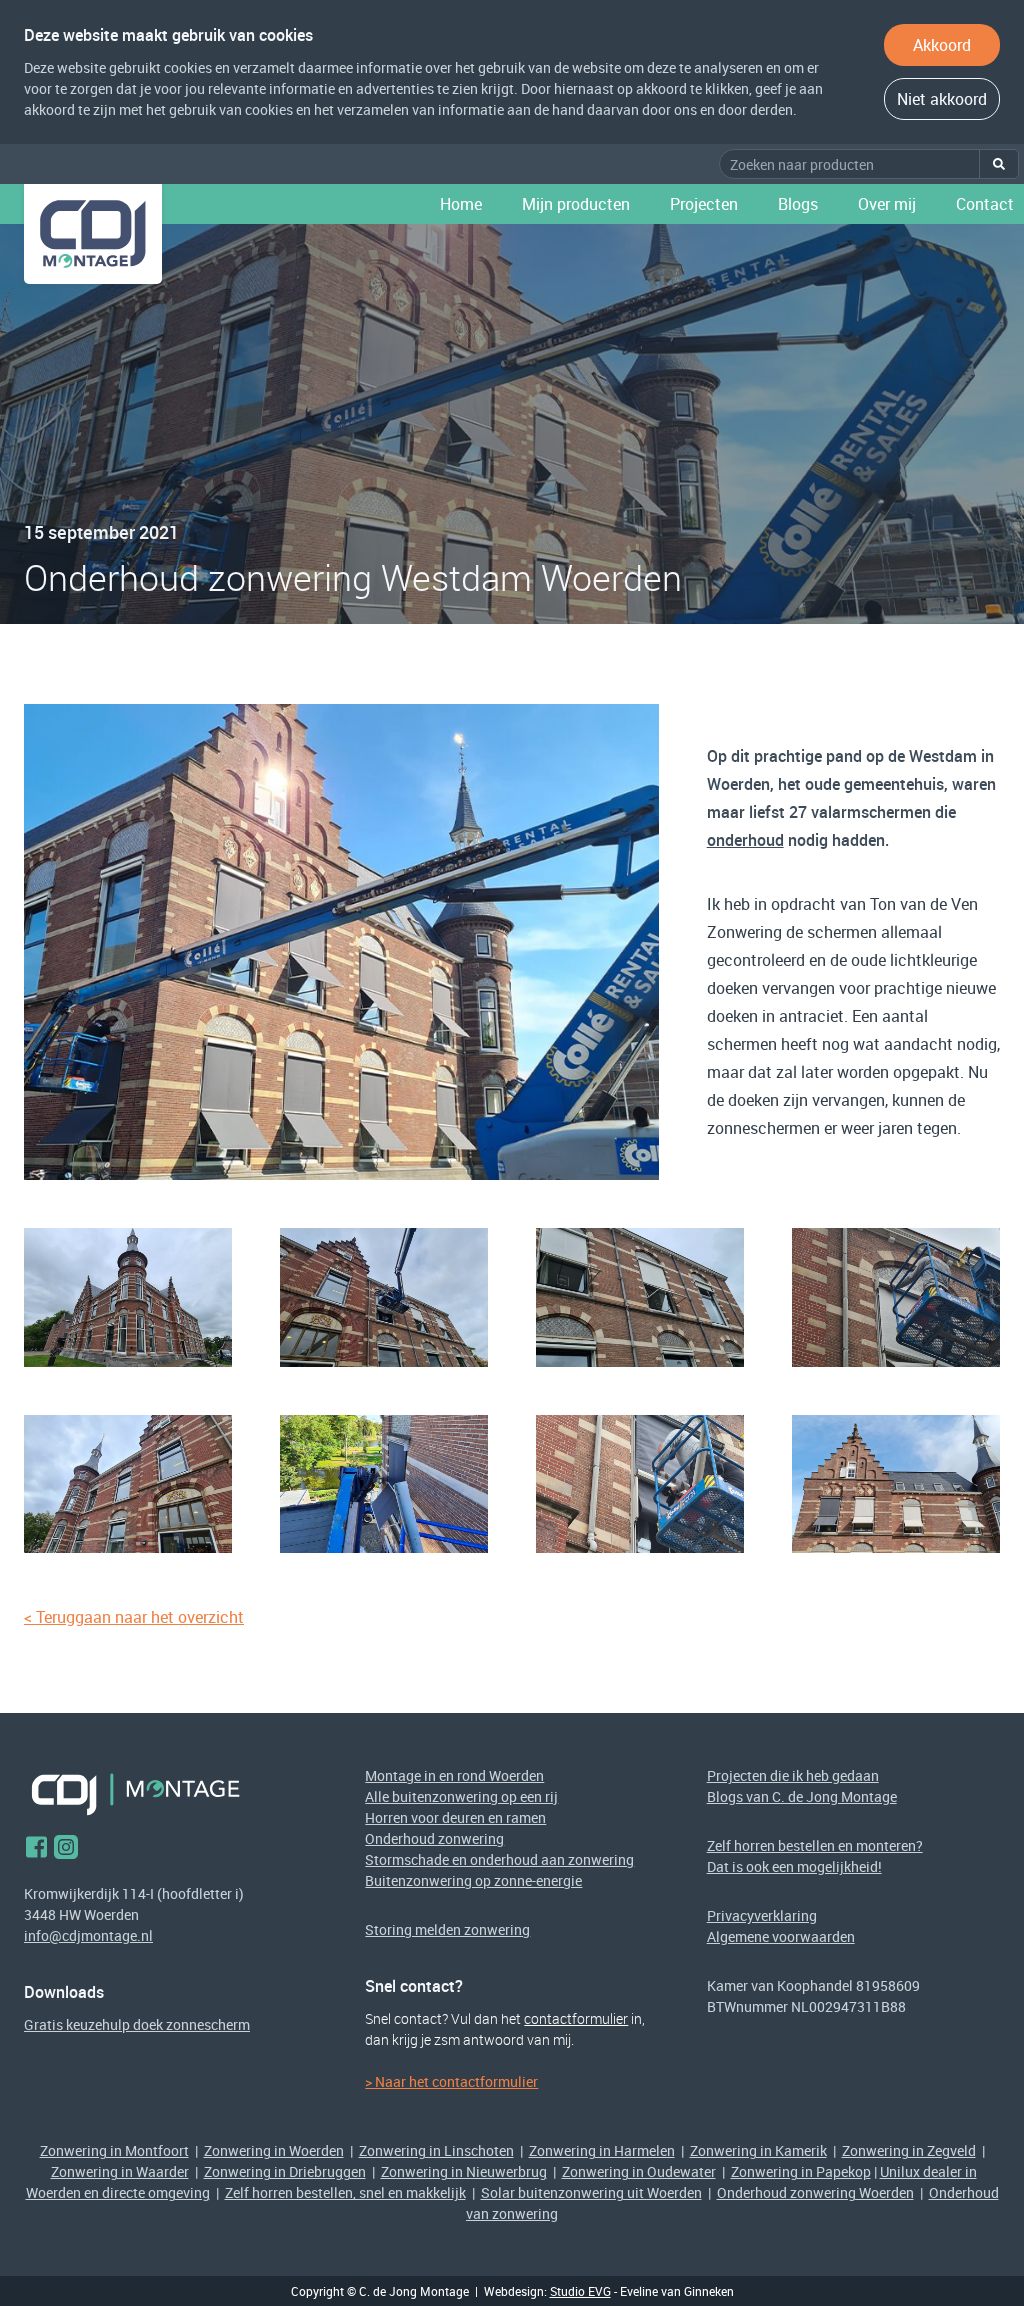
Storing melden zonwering (447, 1929)
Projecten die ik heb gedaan (793, 1775)
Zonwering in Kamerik (758, 2150)
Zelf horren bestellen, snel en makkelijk (345, 2192)
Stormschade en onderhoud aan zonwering (499, 1859)
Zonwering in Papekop (801, 2171)
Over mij (887, 204)
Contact (985, 204)
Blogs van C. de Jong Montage (802, 1796)
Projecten (704, 204)
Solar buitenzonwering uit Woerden (591, 2192)
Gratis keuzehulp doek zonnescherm (137, 2024)
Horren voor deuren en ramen (455, 1817)
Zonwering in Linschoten (436, 2150)
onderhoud (745, 840)
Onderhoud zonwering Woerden (815, 2192)
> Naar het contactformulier (451, 2081)
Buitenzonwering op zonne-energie (473, 1880)
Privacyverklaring (762, 1915)
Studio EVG (580, 2291)
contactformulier (576, 2018)
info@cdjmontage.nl (88, 1935)
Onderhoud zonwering (434, 1838)
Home (461, 204)
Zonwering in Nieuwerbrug (464, 2171)
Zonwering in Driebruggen (285, 2171)
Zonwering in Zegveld (909, 2150)
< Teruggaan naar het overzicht (134, 1617)
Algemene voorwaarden (781, 1936)
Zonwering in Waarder (120, 2171)
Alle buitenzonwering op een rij (461, 1796)
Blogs (798, 204)
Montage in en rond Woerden (454, 1775)
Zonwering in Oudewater (639, 2171)
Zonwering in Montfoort (114, 2150)
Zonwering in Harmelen (602, 2150)
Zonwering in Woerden (274, 2150)
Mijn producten (576, 204)
